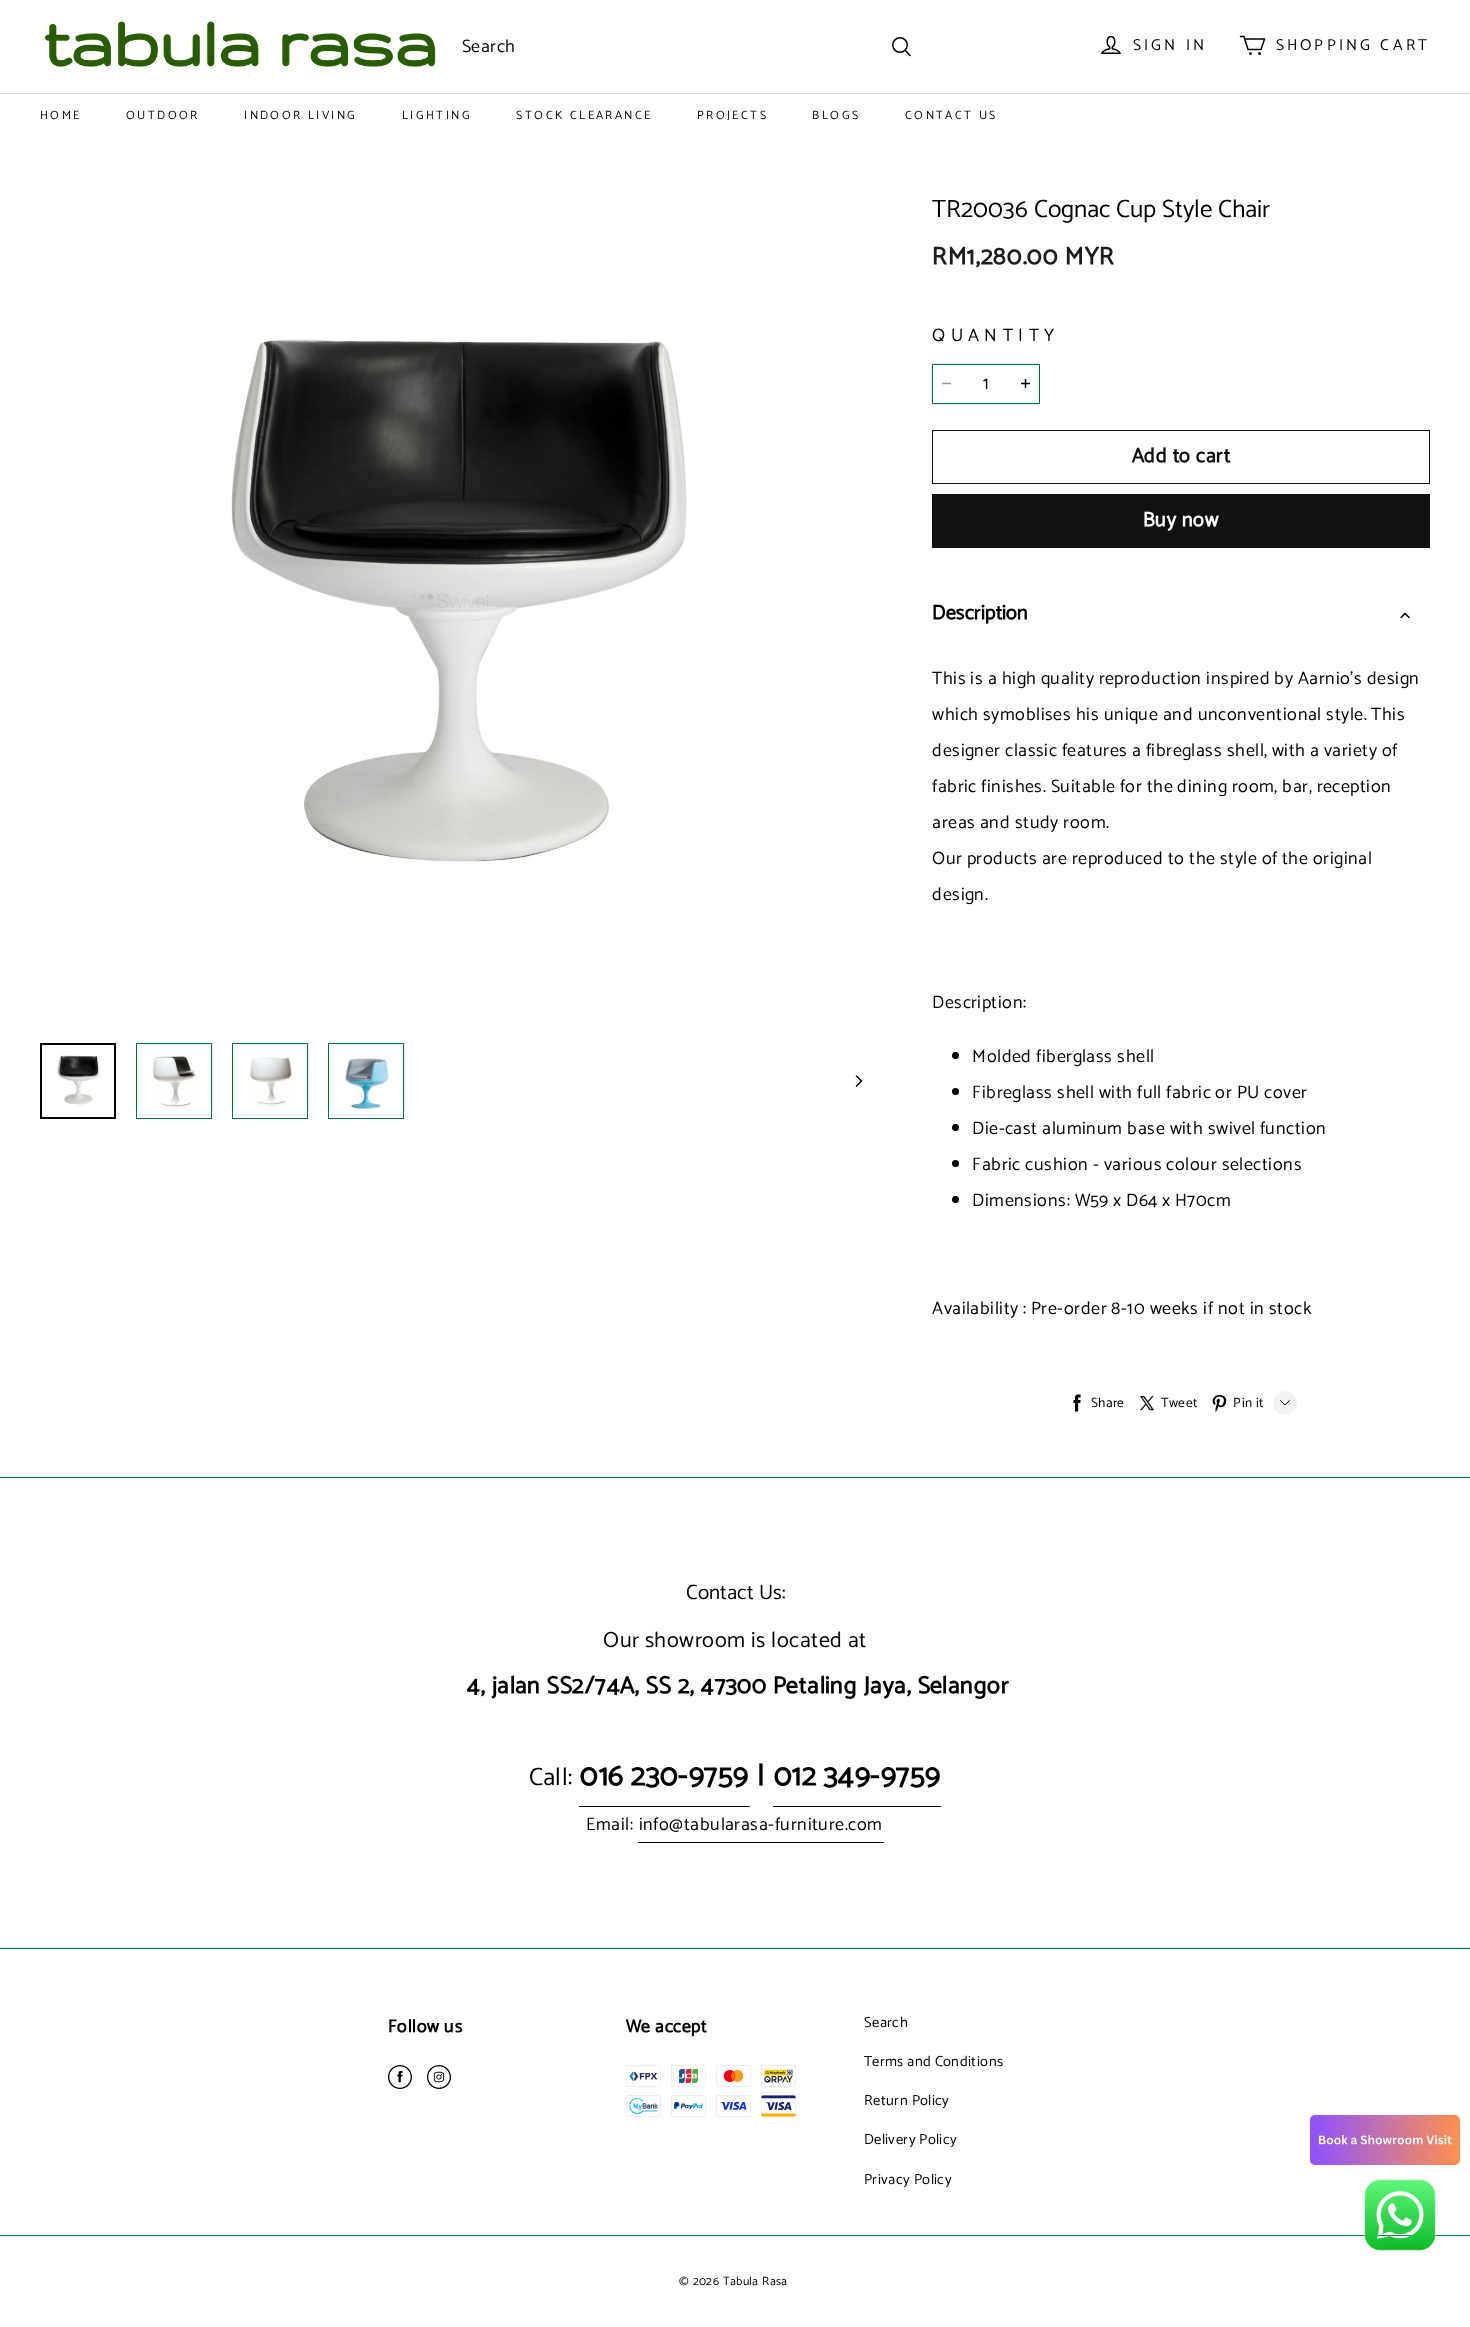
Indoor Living (300, 115)
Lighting (437, 115)
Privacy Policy (908, 2180)
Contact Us (951, 115)
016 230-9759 (664, 1776)
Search (886, 2023)
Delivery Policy (910, 2140)
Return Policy (907, 2101)
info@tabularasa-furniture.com (761, 1825)
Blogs (836, 115)
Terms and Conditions (933, 2062)
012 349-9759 (857, 1776)
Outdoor (163, 115)
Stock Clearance (584, 115)
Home (61, 115)
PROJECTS (732, 115)
